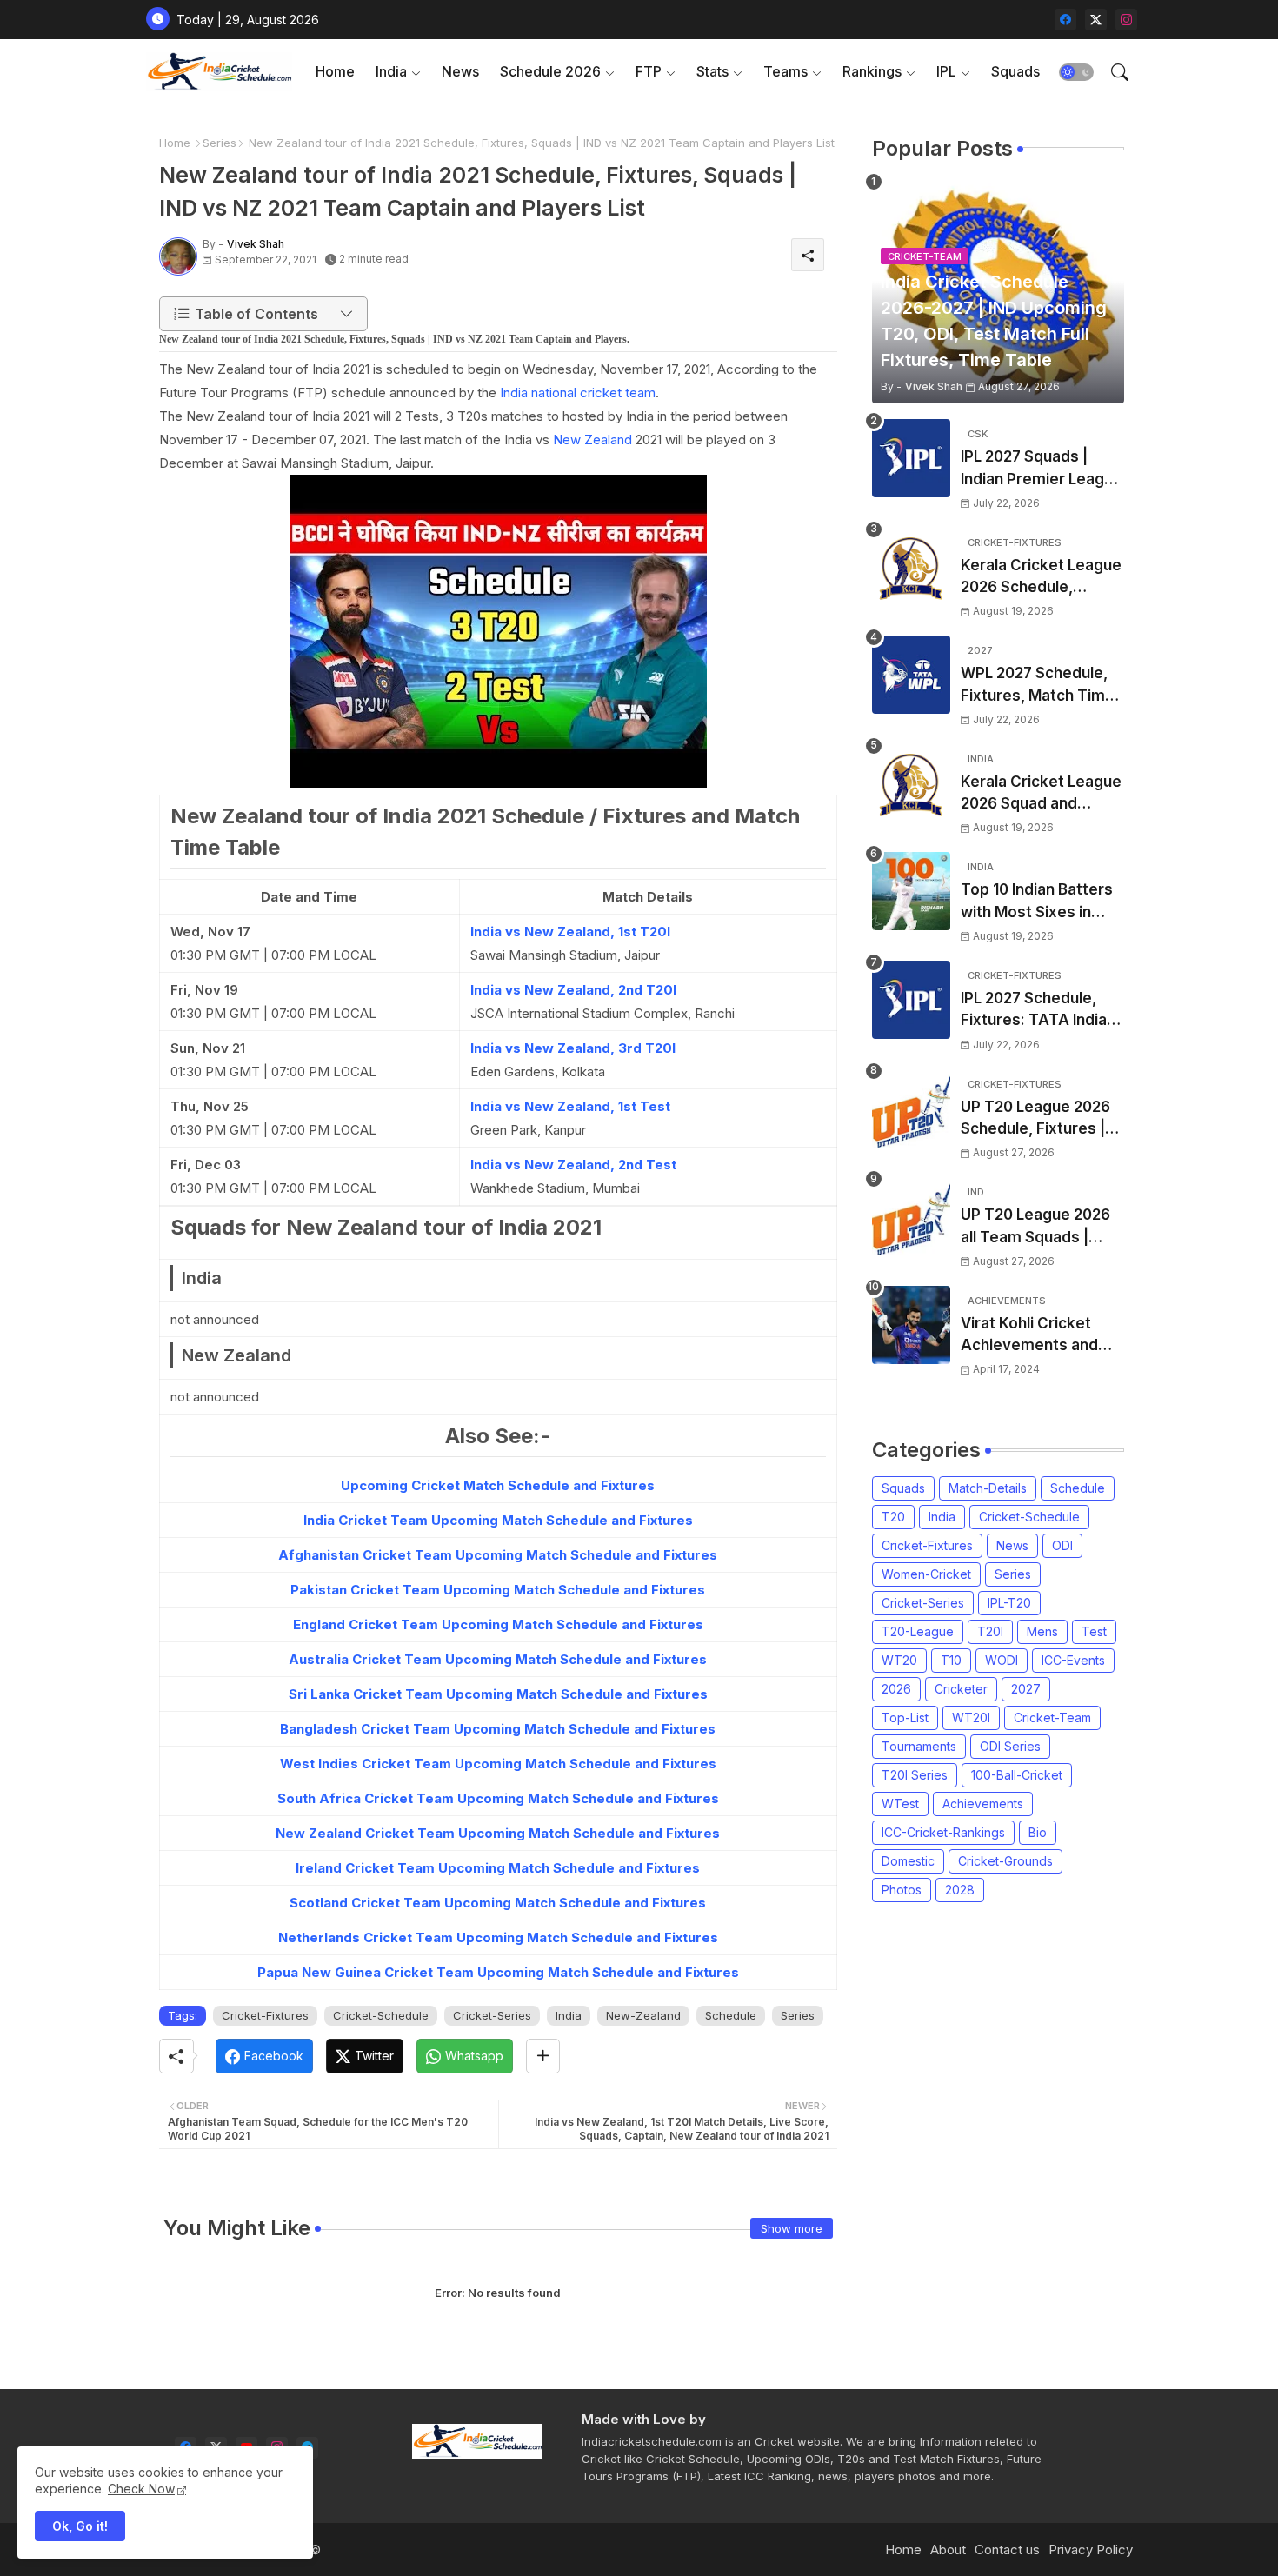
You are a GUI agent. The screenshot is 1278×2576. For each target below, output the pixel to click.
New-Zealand (643, 2015)
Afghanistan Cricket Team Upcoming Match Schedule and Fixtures (498, 1555)
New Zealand (592, 439)
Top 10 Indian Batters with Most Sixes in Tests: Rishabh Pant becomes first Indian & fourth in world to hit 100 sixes (1042, 902)
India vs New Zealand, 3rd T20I (573, 1048)
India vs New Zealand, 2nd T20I (573, 990)
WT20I (971, 1717)
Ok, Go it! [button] (80, 2526)
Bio (1038, 1832)
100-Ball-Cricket (1017, 1775)
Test (1094, 1631)
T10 (951, 1660)
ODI (1062, 1545)
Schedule (731, 2015)
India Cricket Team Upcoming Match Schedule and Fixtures (498, 1520)
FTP (649, 71)
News (460, 71)
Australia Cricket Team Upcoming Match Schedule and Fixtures (498, 1659)
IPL (946, 71)
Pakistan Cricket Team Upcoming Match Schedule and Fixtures (498, 1590)
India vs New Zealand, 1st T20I (570, 932)
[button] (1076, 72)
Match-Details (988, 1488)
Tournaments (919, 1746)
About (948, 2549)
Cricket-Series (492, 2015)
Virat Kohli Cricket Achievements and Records (1029, 1336)
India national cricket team (578, 393)
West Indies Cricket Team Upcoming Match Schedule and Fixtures (498, 1764)
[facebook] (1065, 20)
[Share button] (543, 2056)
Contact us (1007, 2549)
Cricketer (961, 1689)
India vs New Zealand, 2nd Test (573, 1165)
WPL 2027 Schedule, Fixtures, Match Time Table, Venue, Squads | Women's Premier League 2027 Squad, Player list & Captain (1039, 686)
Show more (792, 2228)
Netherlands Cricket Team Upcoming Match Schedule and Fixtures (498, 1937)
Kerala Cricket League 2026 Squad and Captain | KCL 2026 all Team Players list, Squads (1041, 794)
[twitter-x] (1096, 20)
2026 (896, 1689)
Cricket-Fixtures (265, 2015)
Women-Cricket (926, 1574)
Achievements (983, 1804)
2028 (960, 1890)
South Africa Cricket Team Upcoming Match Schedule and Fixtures (498, 1798)
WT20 (899, 1660)
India (391, 71)
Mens (1042, 1631)
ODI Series (1010, 1746)
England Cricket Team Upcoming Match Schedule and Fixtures (498, 1624)
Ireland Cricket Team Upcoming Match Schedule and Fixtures (498, 1868)
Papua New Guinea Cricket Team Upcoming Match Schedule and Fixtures (498, 1972)
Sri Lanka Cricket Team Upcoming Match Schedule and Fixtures (498, 1694)
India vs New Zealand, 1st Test (570, 1106)
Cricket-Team (1052, 1717)
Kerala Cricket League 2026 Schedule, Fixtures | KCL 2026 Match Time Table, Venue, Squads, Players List (1041, 578)
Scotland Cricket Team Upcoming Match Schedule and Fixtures (498, 1903)
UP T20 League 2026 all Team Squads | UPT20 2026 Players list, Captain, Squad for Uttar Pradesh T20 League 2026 (1040, 1227)
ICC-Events (1073, 1660)
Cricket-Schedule (381, 2015)
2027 (1026, 1689)
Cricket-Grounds (1005, 1861)
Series (220, 143)
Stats (712, 71)
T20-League (918, 1631)
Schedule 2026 (550, 71)
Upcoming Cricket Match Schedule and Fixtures (498, 1485)
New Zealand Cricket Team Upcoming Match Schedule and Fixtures (498, 1833)
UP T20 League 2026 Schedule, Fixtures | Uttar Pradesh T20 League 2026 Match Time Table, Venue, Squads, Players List (1035, 1119)
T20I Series (915, 1775)
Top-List (905, 1717)
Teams (785, 71)
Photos (902, 1890)
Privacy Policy (1091, 2549)
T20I (990, 1631)
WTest (900, 1804)
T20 (893, 1517)
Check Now (141, 2489)
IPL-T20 (1009, 1603)
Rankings (872, 71)
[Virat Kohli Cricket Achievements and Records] (911, 1325)
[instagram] (1126, 20)
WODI (1002, 1660)
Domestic (908, 1861)
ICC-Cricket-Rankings (943, 1832)
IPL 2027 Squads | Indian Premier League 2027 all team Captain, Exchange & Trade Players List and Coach (1042, 469)
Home (335, 71)
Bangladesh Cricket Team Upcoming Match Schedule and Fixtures (498, 1729)
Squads (1015, 71)
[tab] (335, 72)
